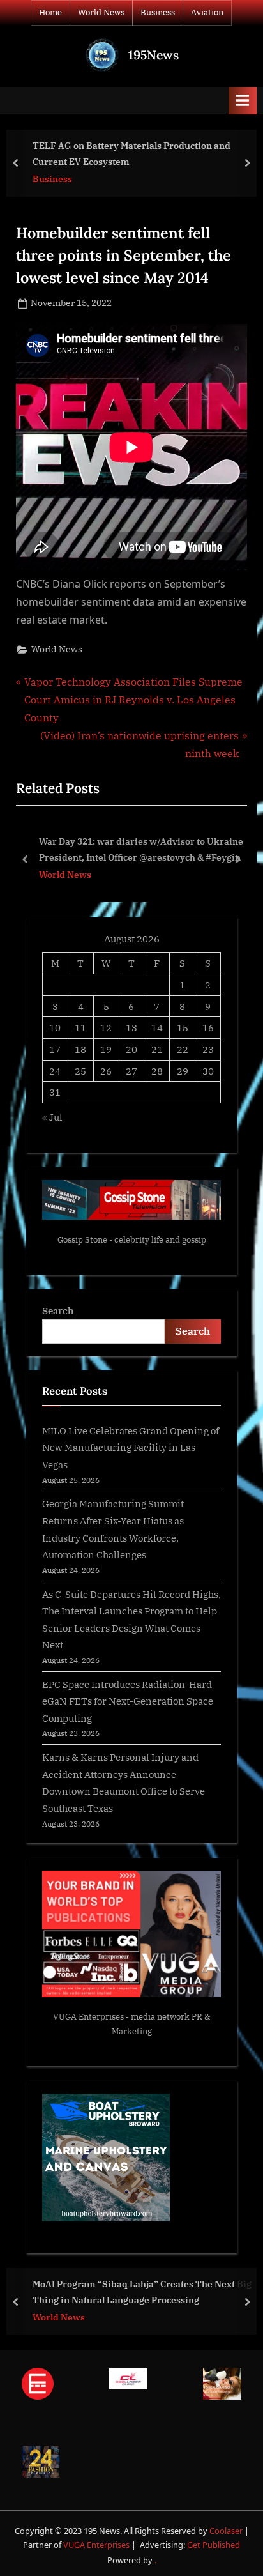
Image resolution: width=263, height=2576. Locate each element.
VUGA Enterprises (88, 2017)
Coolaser (227, 2531)
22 (183, 1049)
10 (55, 1027)
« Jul (52, 1117)
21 (157, 1049)
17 (55, 1049)
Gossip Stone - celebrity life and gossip (132, 1240)
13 (131, 1027)
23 (208, 1049)
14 (157, 1027)
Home (50, 12)
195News (154, 55)
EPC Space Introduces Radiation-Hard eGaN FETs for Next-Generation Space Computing (128, 1701)
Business (158, 12)
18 (80, 1049)
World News (101, 12)
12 (106, 1027)
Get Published (214, 2545)
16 (208, 1027)
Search (58, 1310)
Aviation (207, 12)
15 (183, 1027)
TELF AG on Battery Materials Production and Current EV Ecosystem (131, 153)
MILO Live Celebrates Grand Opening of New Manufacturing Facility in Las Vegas (131, 1447)
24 (55, 1071)
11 (80, 1027)
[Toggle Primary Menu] (243, 101)
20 (131, 1049)
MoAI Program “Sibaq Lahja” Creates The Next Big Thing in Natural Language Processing (142, 2292)
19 (106, 1049)
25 (80, 1071)
